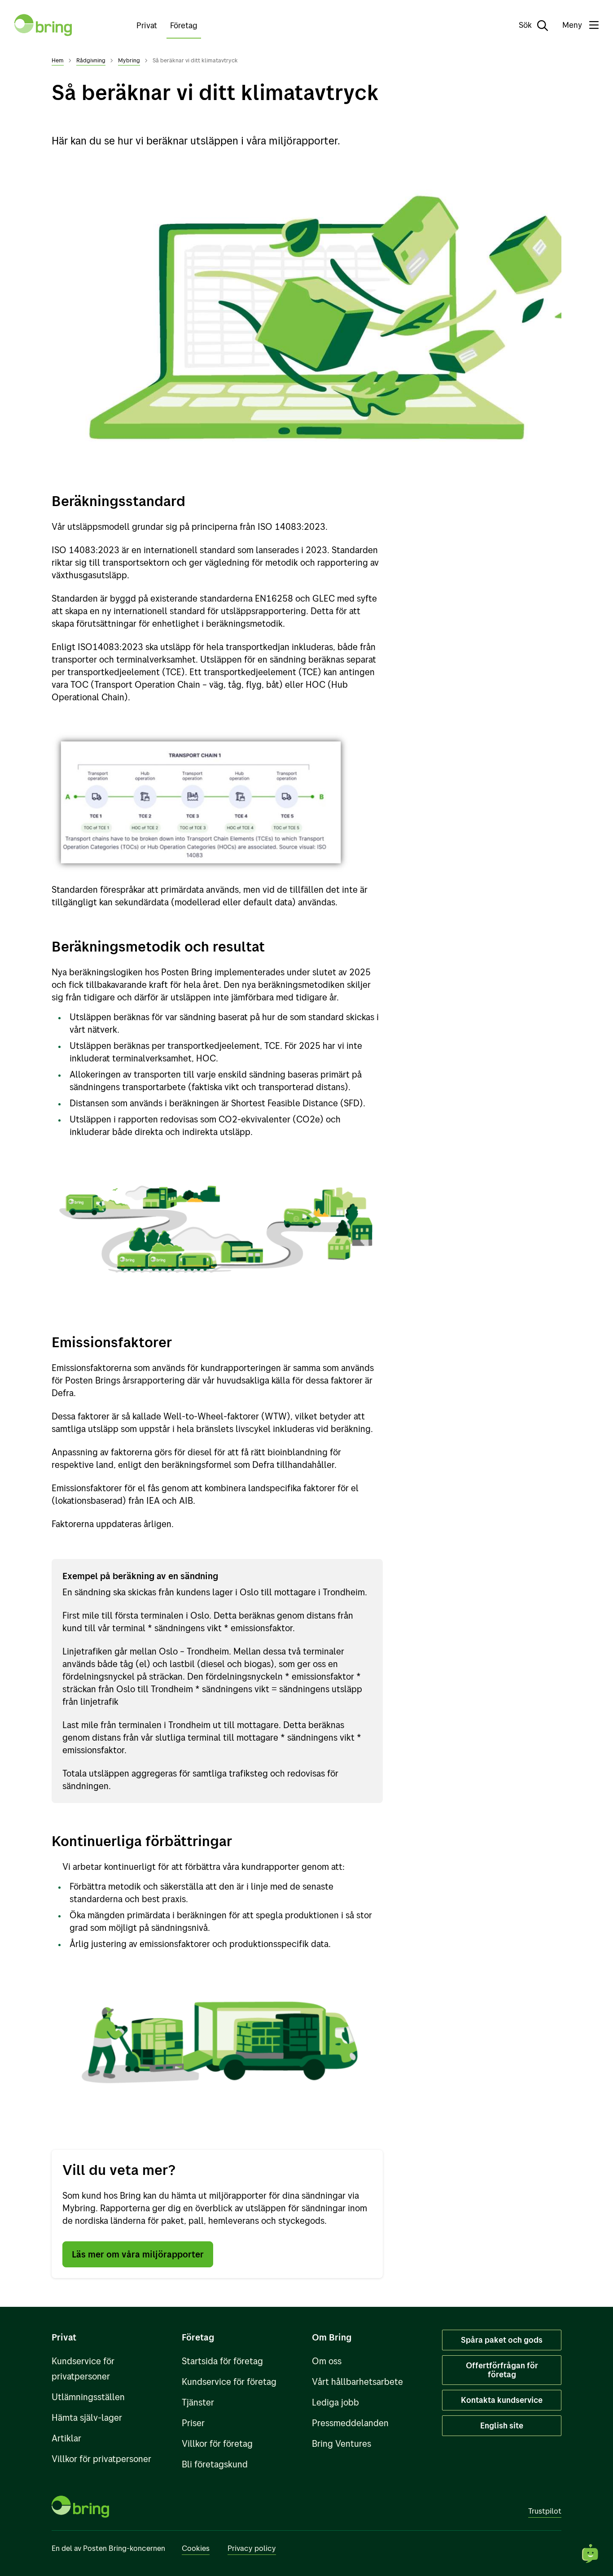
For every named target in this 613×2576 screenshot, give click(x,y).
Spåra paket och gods (502, 2340)
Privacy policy (252, 2548)
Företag (184, 25)
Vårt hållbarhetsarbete (357, 2382)
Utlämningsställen (88, 2397)
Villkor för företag (217, 2443)
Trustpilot (545, 2511)
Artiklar (66, 2438)
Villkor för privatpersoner (101, 2459)
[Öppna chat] (591, 2554)
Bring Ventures (342, 2443)
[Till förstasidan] (43, 25)
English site (502, 2425)
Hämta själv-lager (87, 2417)
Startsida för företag (222, 2361)
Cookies (196, 2548)
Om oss (327, 2361)
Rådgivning (91, 60)
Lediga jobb (335, 2402)
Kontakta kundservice (502, 2400)
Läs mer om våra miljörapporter (138, 2254)
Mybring (129, 60)
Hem (58, 60)
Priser (193, 2423)
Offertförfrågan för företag (502, 2370)
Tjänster (198, 2402)
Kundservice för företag (229, 2382)
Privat (147, 25)
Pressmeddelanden (350, 2423)
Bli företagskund (215, 2464)
